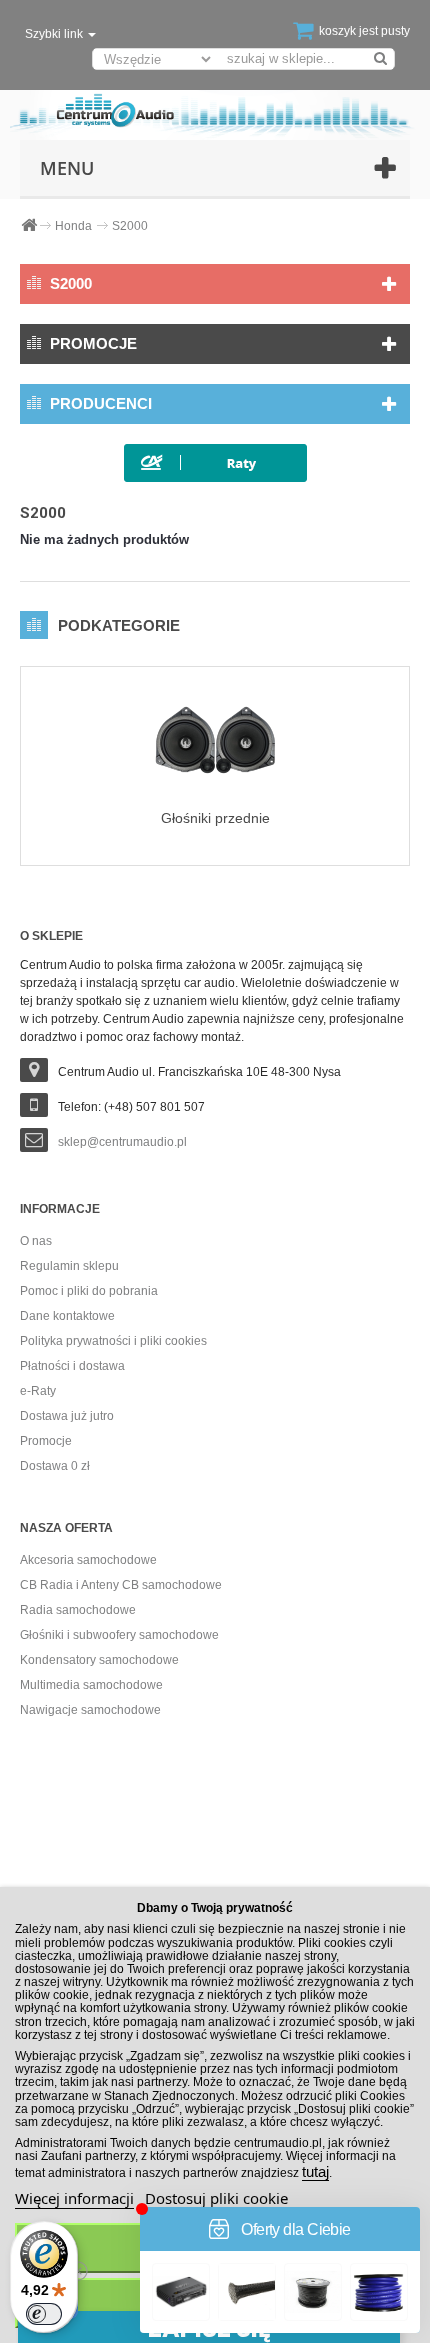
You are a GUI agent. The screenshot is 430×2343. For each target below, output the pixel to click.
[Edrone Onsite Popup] (215, 1171)
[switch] (44, 2314)
